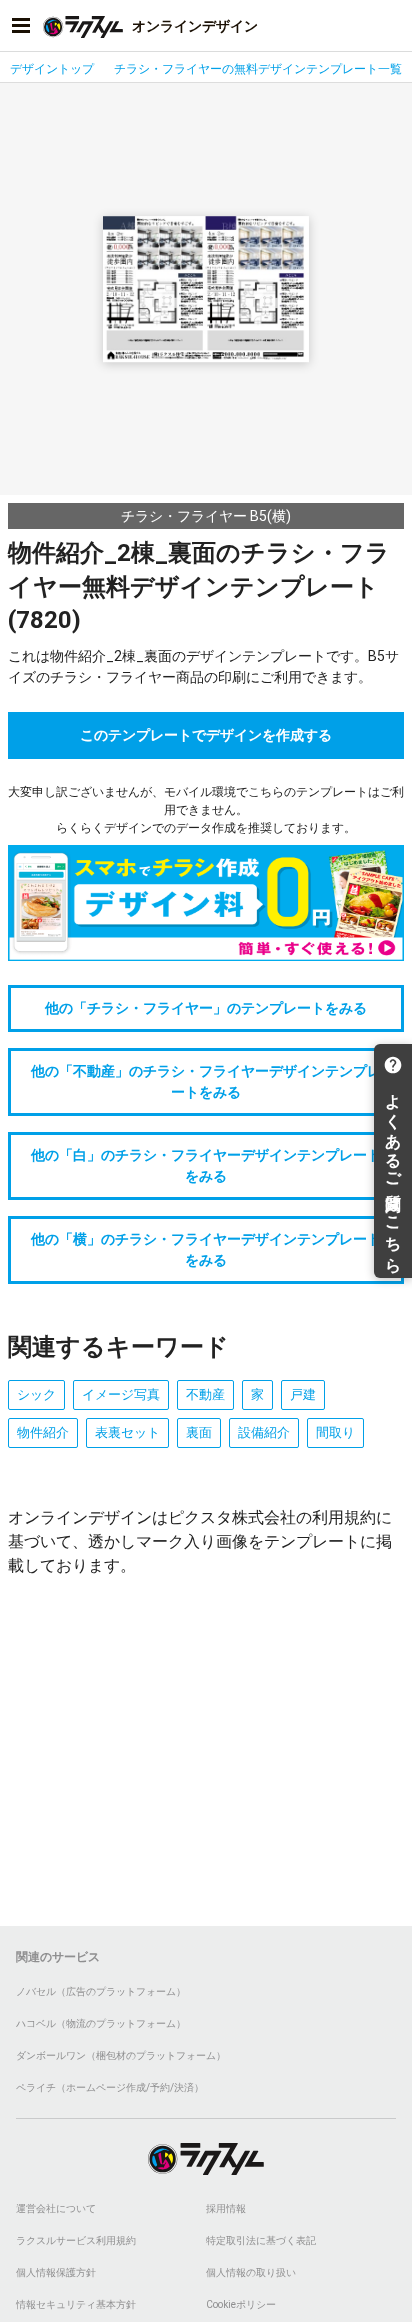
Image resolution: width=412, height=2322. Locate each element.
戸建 (303, 1394)
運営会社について (56, 2208)
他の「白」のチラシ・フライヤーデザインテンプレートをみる (206, 1165)
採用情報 (226, 2208)
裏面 (199, 1432)
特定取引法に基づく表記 (261, 2240)
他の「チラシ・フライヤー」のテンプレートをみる (206, 1008)
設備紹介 (264, 1432)
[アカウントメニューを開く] (391, 26)
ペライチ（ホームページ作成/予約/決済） (110, 2087)
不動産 (205, 1394)
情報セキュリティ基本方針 (76, 2304)
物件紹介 (43, 1432)
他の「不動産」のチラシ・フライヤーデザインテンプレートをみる (206, 1081)
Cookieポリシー (241, 2304)
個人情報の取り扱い (251, 2272)
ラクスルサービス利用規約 (76, 2240)
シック (36, 1394)
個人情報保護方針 (56, 2272)
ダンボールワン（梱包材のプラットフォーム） (121, 2055)
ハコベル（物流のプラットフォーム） (101, 2023)
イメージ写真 (121, 1394)
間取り (335, 1432)
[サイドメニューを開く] (21, 26)
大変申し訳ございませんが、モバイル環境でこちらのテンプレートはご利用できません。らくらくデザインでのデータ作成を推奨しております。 (206, 810)
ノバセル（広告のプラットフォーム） (101, 1991)
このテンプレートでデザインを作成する (206, 735)
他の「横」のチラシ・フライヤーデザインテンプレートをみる (206, 1249)
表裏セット (127, 1432)
